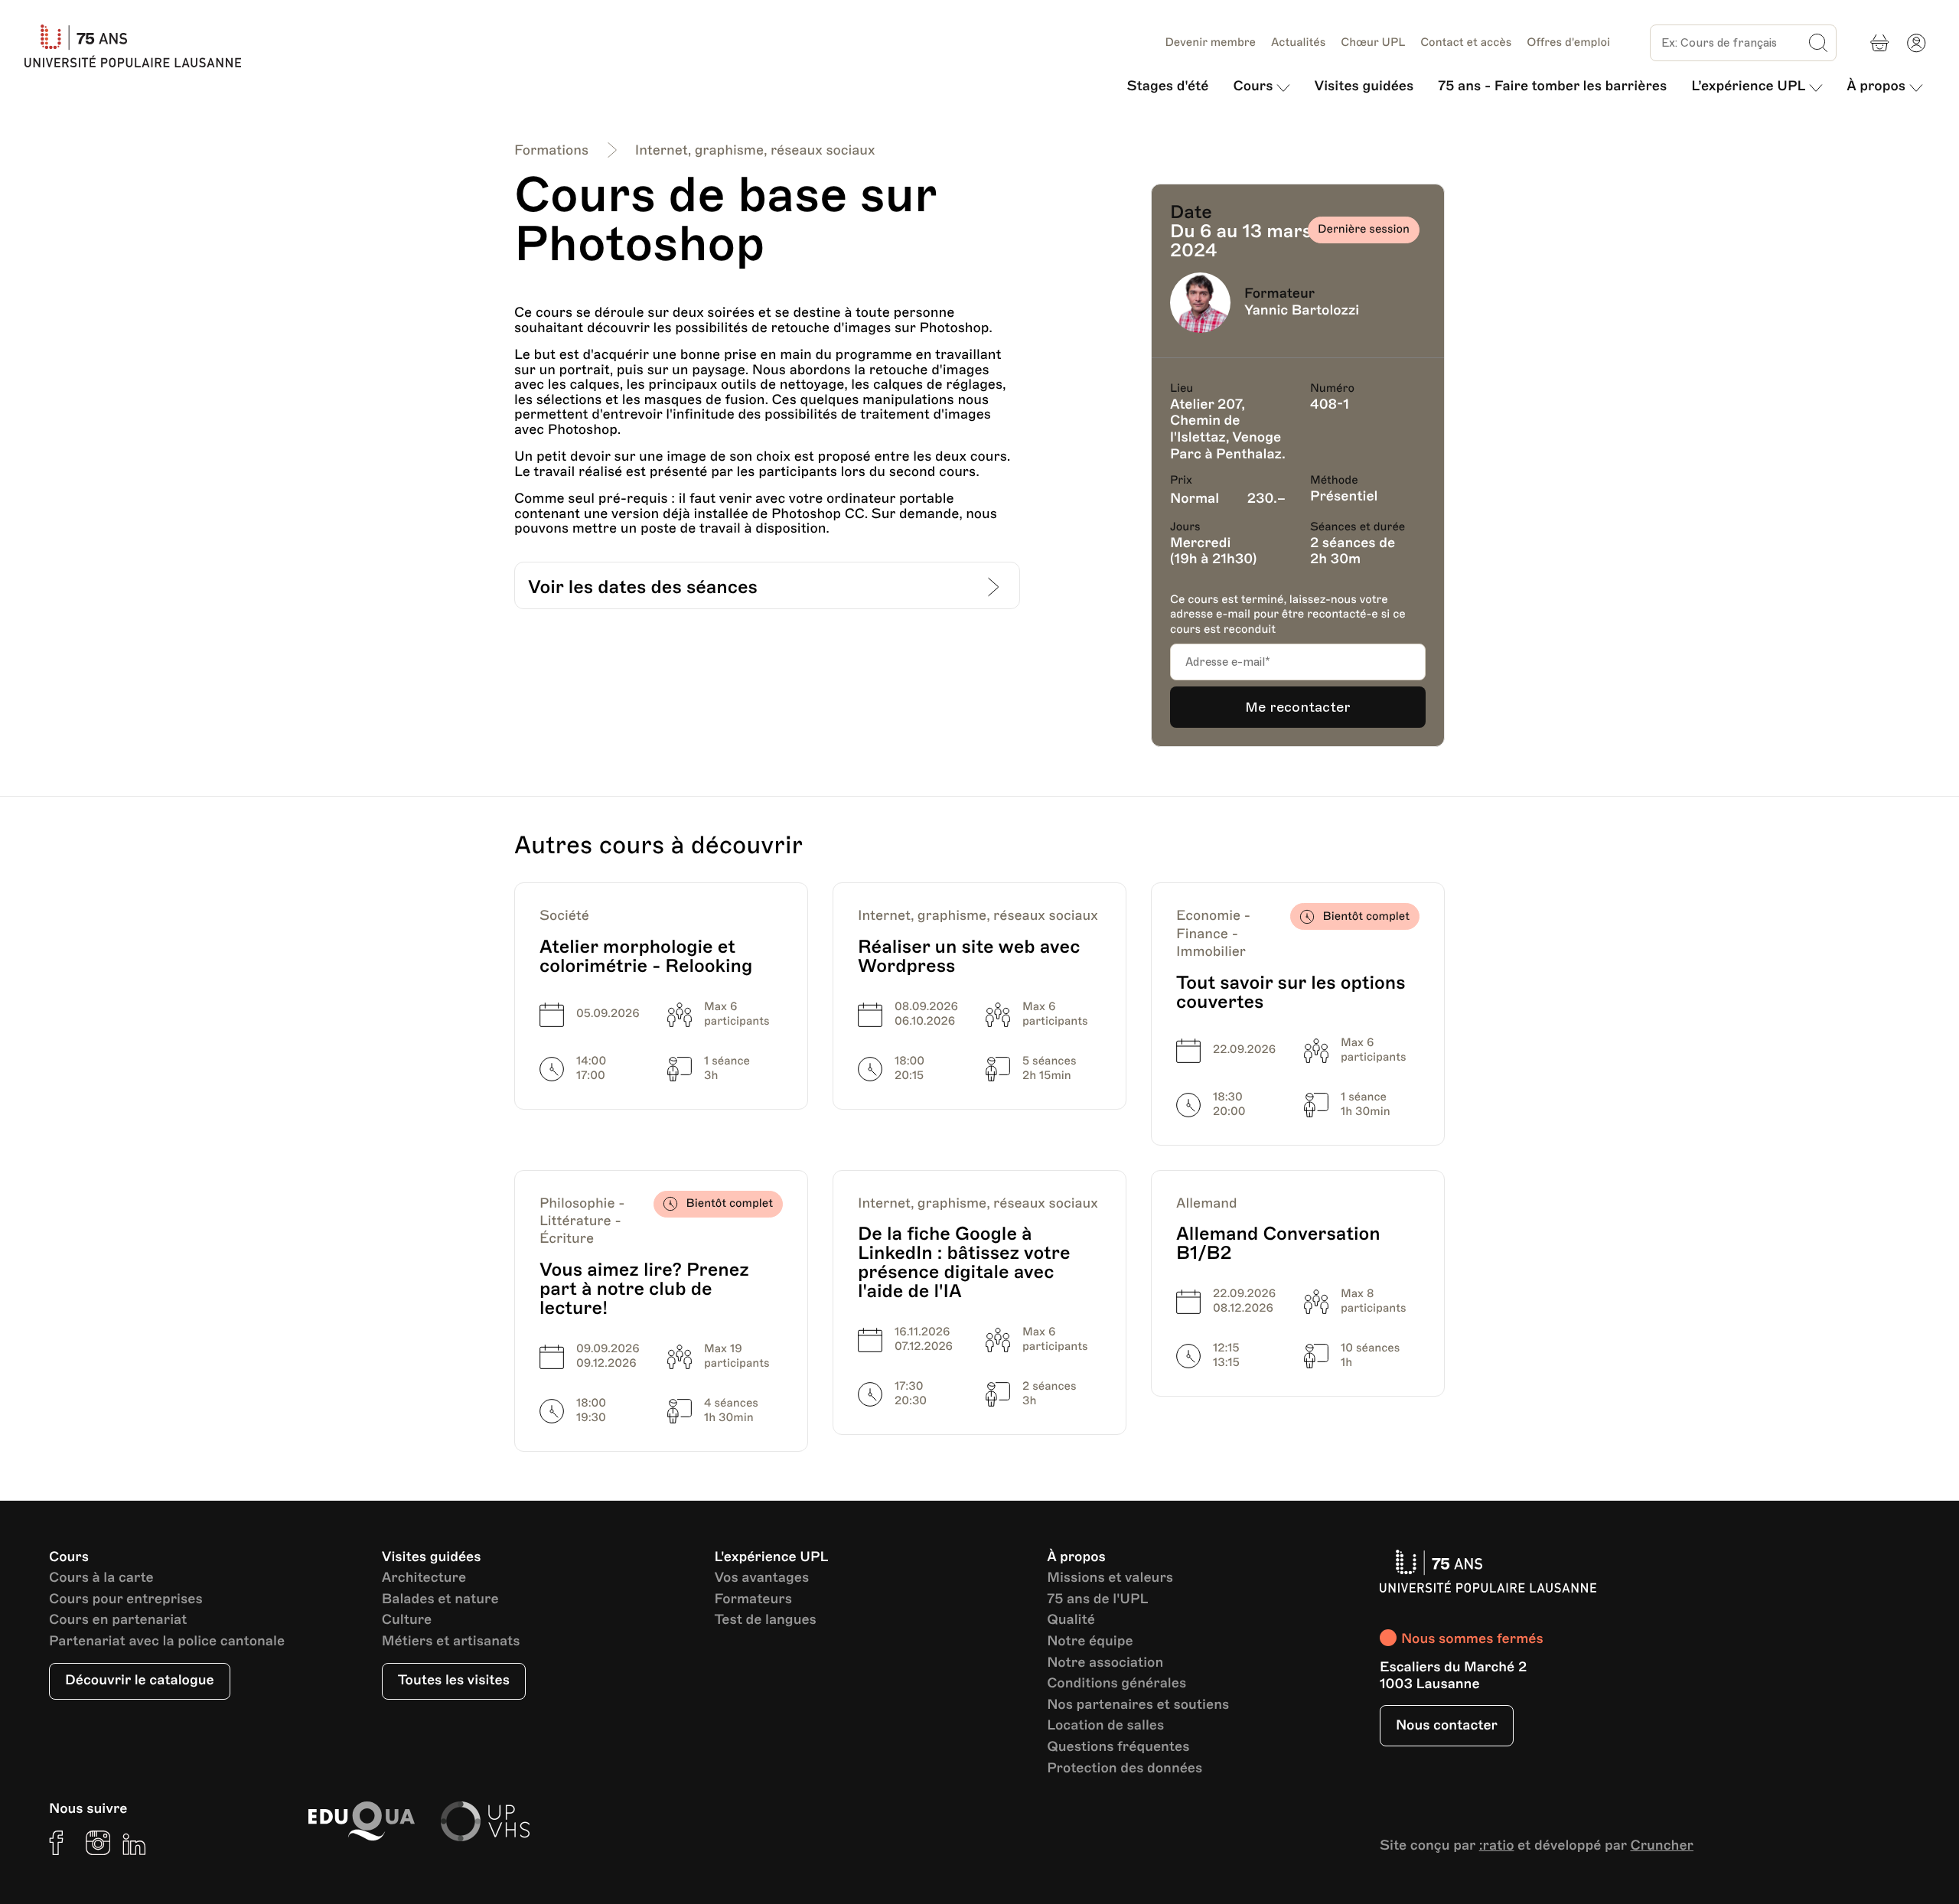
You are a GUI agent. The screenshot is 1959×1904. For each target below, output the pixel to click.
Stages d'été (1168, 86)
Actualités (1298, 43)
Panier (1879, 43)
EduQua (361, 1821)
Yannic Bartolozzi (1302, 311)
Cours (1253, 86)
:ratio (1497, 1846)
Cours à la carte (101, 1578)
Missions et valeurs (1110, 1578)
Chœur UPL (1373, 43)
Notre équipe (1090, 1642)
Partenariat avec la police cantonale (167, 1642)
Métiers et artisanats (451, 1642)
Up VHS (485, 1821)
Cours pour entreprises (126, 1600)
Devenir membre (1210, 43)
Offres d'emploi (1568, 43)
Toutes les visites (454, 1681)
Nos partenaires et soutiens (1138, 1705)
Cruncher (1662, 1846)
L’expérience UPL (1748, 86)
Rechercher (1818, 43)
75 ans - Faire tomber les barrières (1552, 86)
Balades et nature (440, 1600)
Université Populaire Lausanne (139, 46)
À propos (1876, 86)
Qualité (1071, 1620)
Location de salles (1105, 1726)
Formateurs (753, 1600)
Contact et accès (1466, 43)
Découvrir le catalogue (140, 1681)
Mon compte (1916, 43)
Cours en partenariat (118, 1620)
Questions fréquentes (1118, 1748)
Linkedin (135, 1843)
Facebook (61, 1843)
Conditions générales (1116, 1684)
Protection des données (1125, 1769)
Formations (551, 151)
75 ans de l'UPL (1097, 1600)
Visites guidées (1364, 86)
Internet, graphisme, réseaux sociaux (755, 151)
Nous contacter (1447, 1726)
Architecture (424, 1578)
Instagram (98, 1843)
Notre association (1105, 1663)
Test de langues (765, 1620)
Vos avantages (761, 1578)
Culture (407, 1620)
